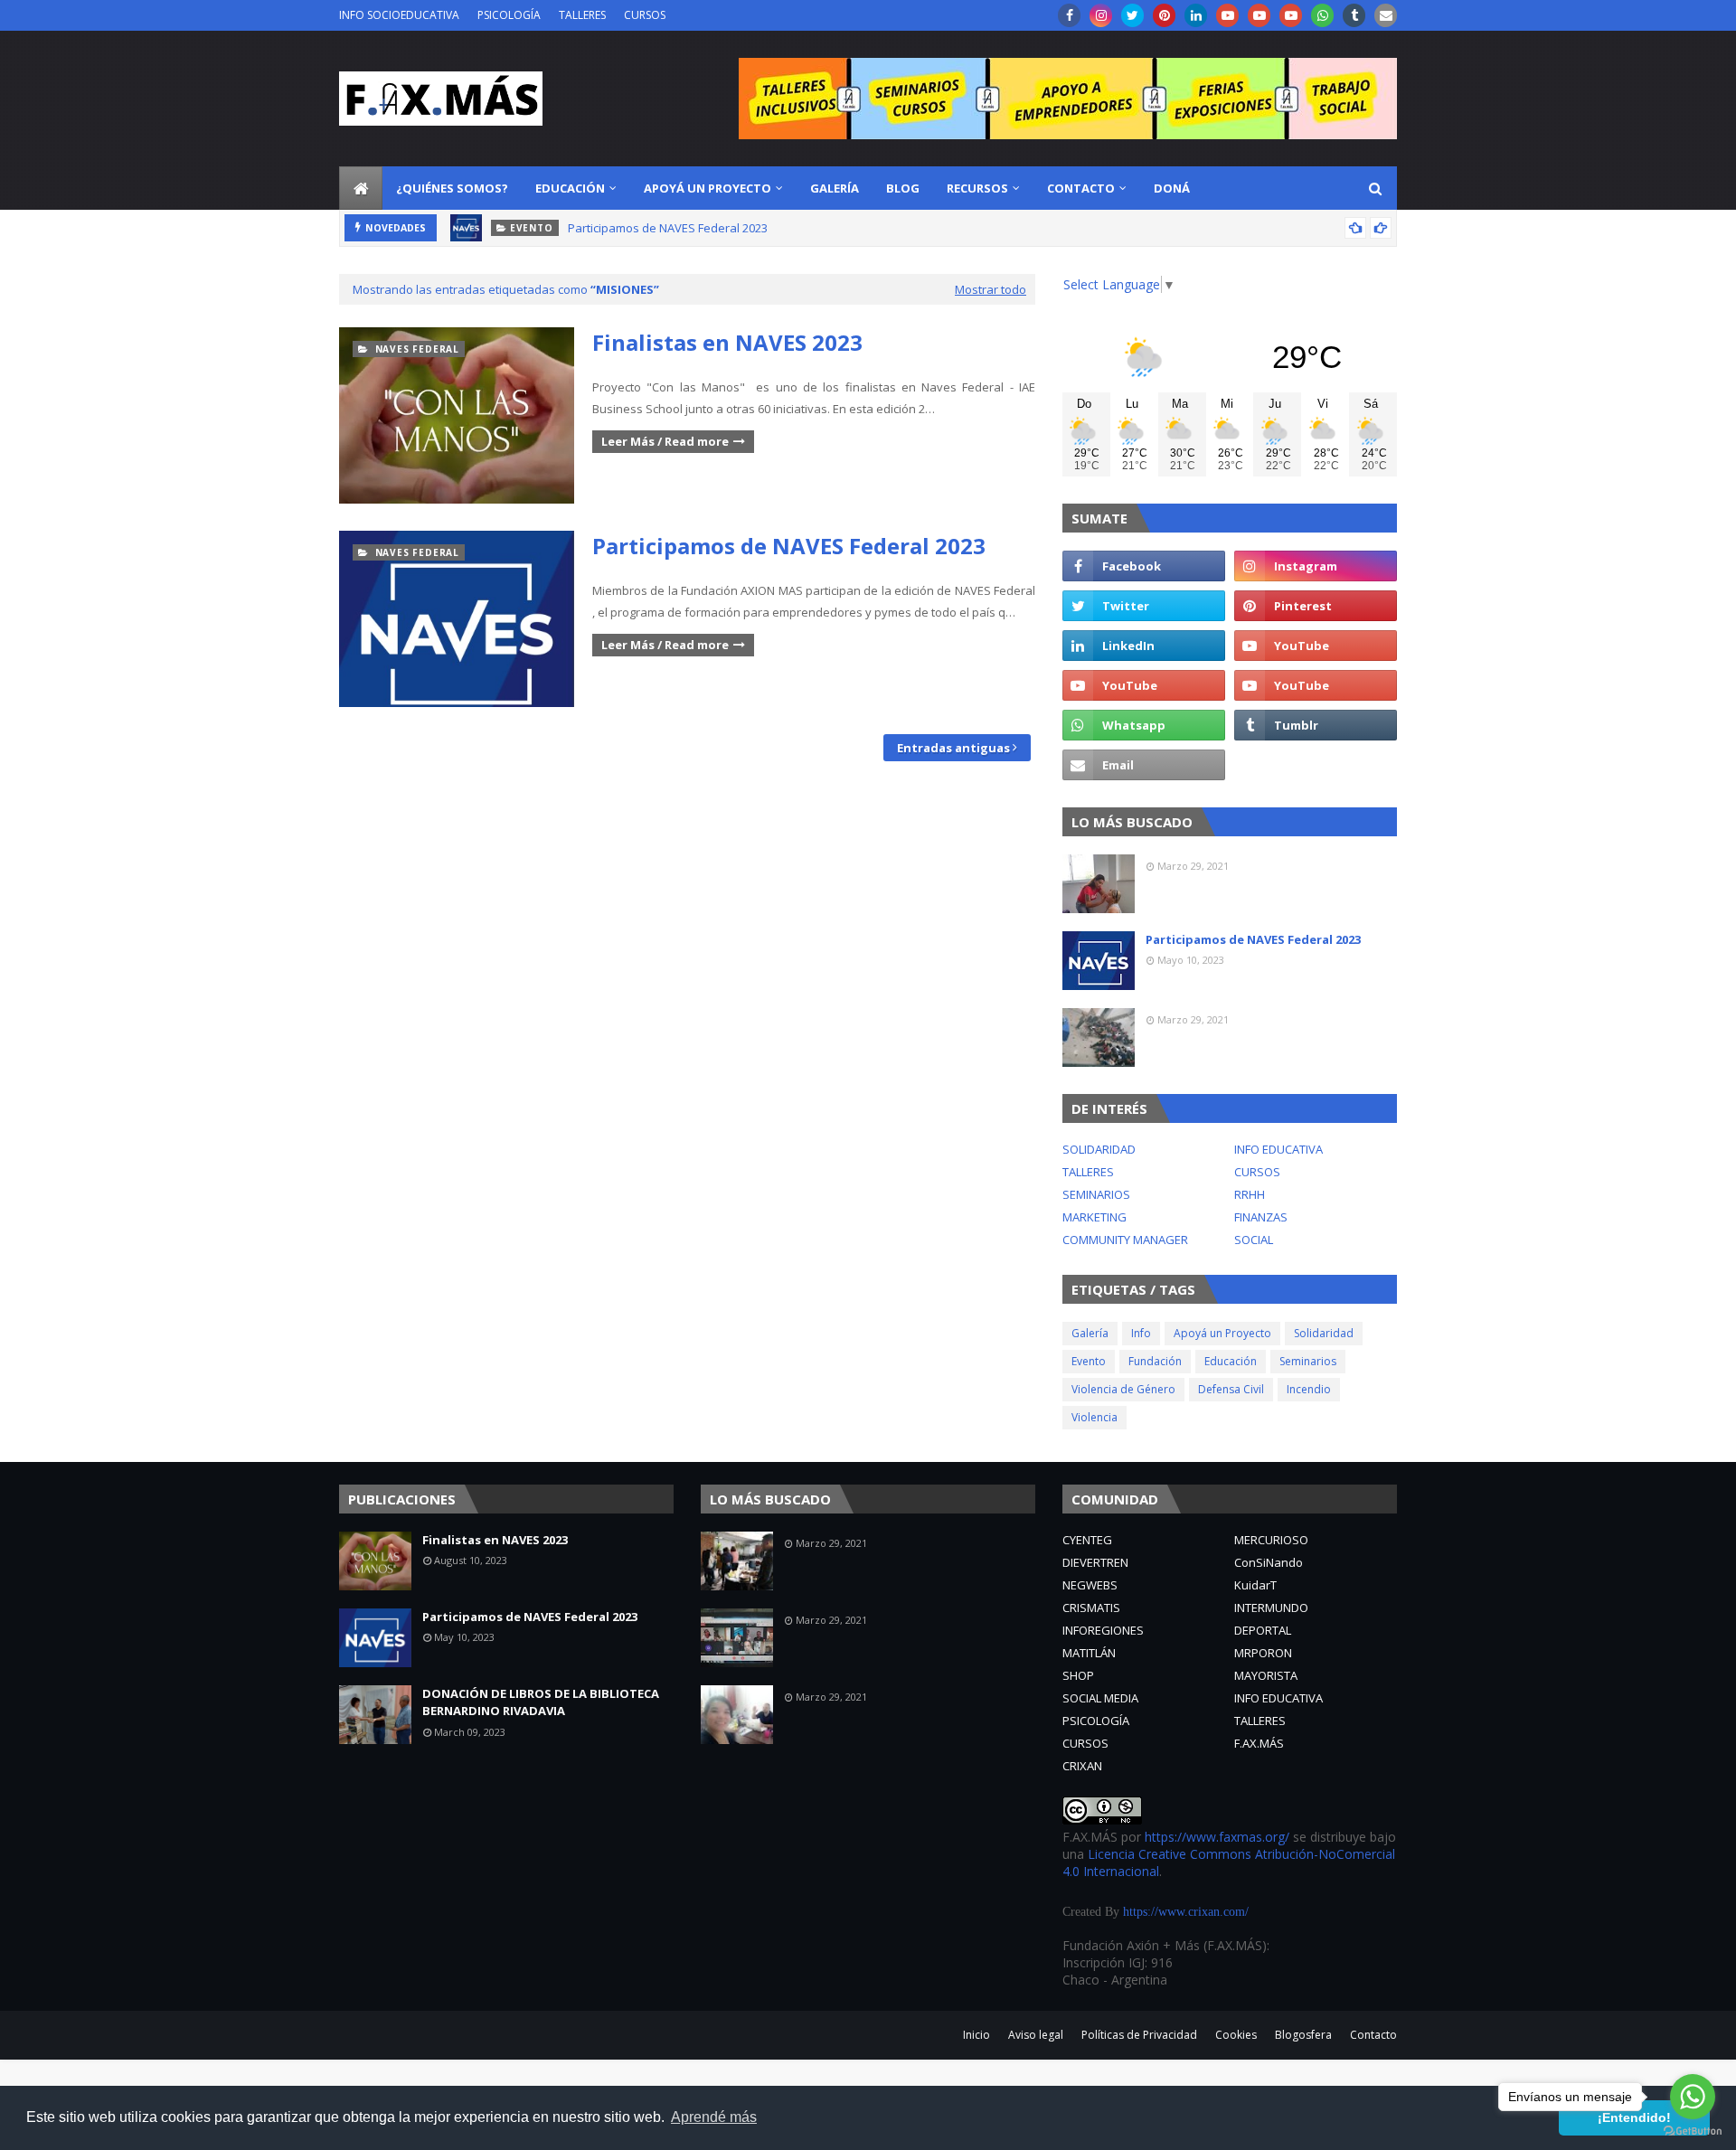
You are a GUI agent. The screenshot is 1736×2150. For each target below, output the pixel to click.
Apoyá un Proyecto (1222, 1333)
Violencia (1094, 1417)
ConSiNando (1269, 1562)
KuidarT (1255, 1585)
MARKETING (1094, 1217)
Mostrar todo (991, 289)
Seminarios (1308, 1361)
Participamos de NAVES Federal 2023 (668, 228)
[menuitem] (361, 188)
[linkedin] (1196, 15)
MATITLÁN (1089, 1653)
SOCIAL (1254, 1240)
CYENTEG (1087, 1540)
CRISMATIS (1091, 1608)
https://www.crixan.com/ (1186, 1912)
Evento (1089, 1361)
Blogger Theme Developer (676, 2028)
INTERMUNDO (1271, 1608)
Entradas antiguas (953, 748)
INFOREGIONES (1103, 1630)
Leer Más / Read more (665, 441)
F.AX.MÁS (1259, 1743)
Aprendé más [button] (714, 2117)
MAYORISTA (1266, 1675)
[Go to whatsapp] (1693, 2097)
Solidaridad (1324, 1333)
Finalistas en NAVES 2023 (727, 342)
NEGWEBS (1090, 1585)
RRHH (1250, 1194)
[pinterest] (1164, 15)
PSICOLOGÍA (509, 15)
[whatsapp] (1322, 15)
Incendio (1309, 1389)
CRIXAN (1082, 1766)
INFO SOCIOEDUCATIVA (399, 15)
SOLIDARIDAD (1099, 1149)
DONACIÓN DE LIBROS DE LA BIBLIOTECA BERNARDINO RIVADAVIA (541, 1702)
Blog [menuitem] (903, 188)
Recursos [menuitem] (977, 188)
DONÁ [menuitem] (1172, 188)
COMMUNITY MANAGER (1125, 1240)
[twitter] (1132, 15)
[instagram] (1101, 15)
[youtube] (1227, 15)
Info (1141, 1333)
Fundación (1155, 1361)
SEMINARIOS (1096, 1194)
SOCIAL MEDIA (1100, 1698)
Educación (1231, 1361)
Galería (1090, 1333)
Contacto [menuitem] (1081, 188)
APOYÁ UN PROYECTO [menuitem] (708, 188)
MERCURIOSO (1271, 1540)
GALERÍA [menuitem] (835, 188)
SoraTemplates (453, 2028)
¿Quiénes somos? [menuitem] (452, 188)
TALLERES (582, 15)
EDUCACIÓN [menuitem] (570, 188)
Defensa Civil (1231, 1389)
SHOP (1078, 1675)
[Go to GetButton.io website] (1693, 2131)
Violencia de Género (1123, 1389)
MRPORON (1263, 1653)
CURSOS (645, 15)
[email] (1386, 15)
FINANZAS (1261, 1217)
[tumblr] (1354, 15)
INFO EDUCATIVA (1278, 1149)
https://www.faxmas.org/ (1217, 1837)
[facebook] (1069, 15)
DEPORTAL (1263, 1630)
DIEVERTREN (1095, 1562)
